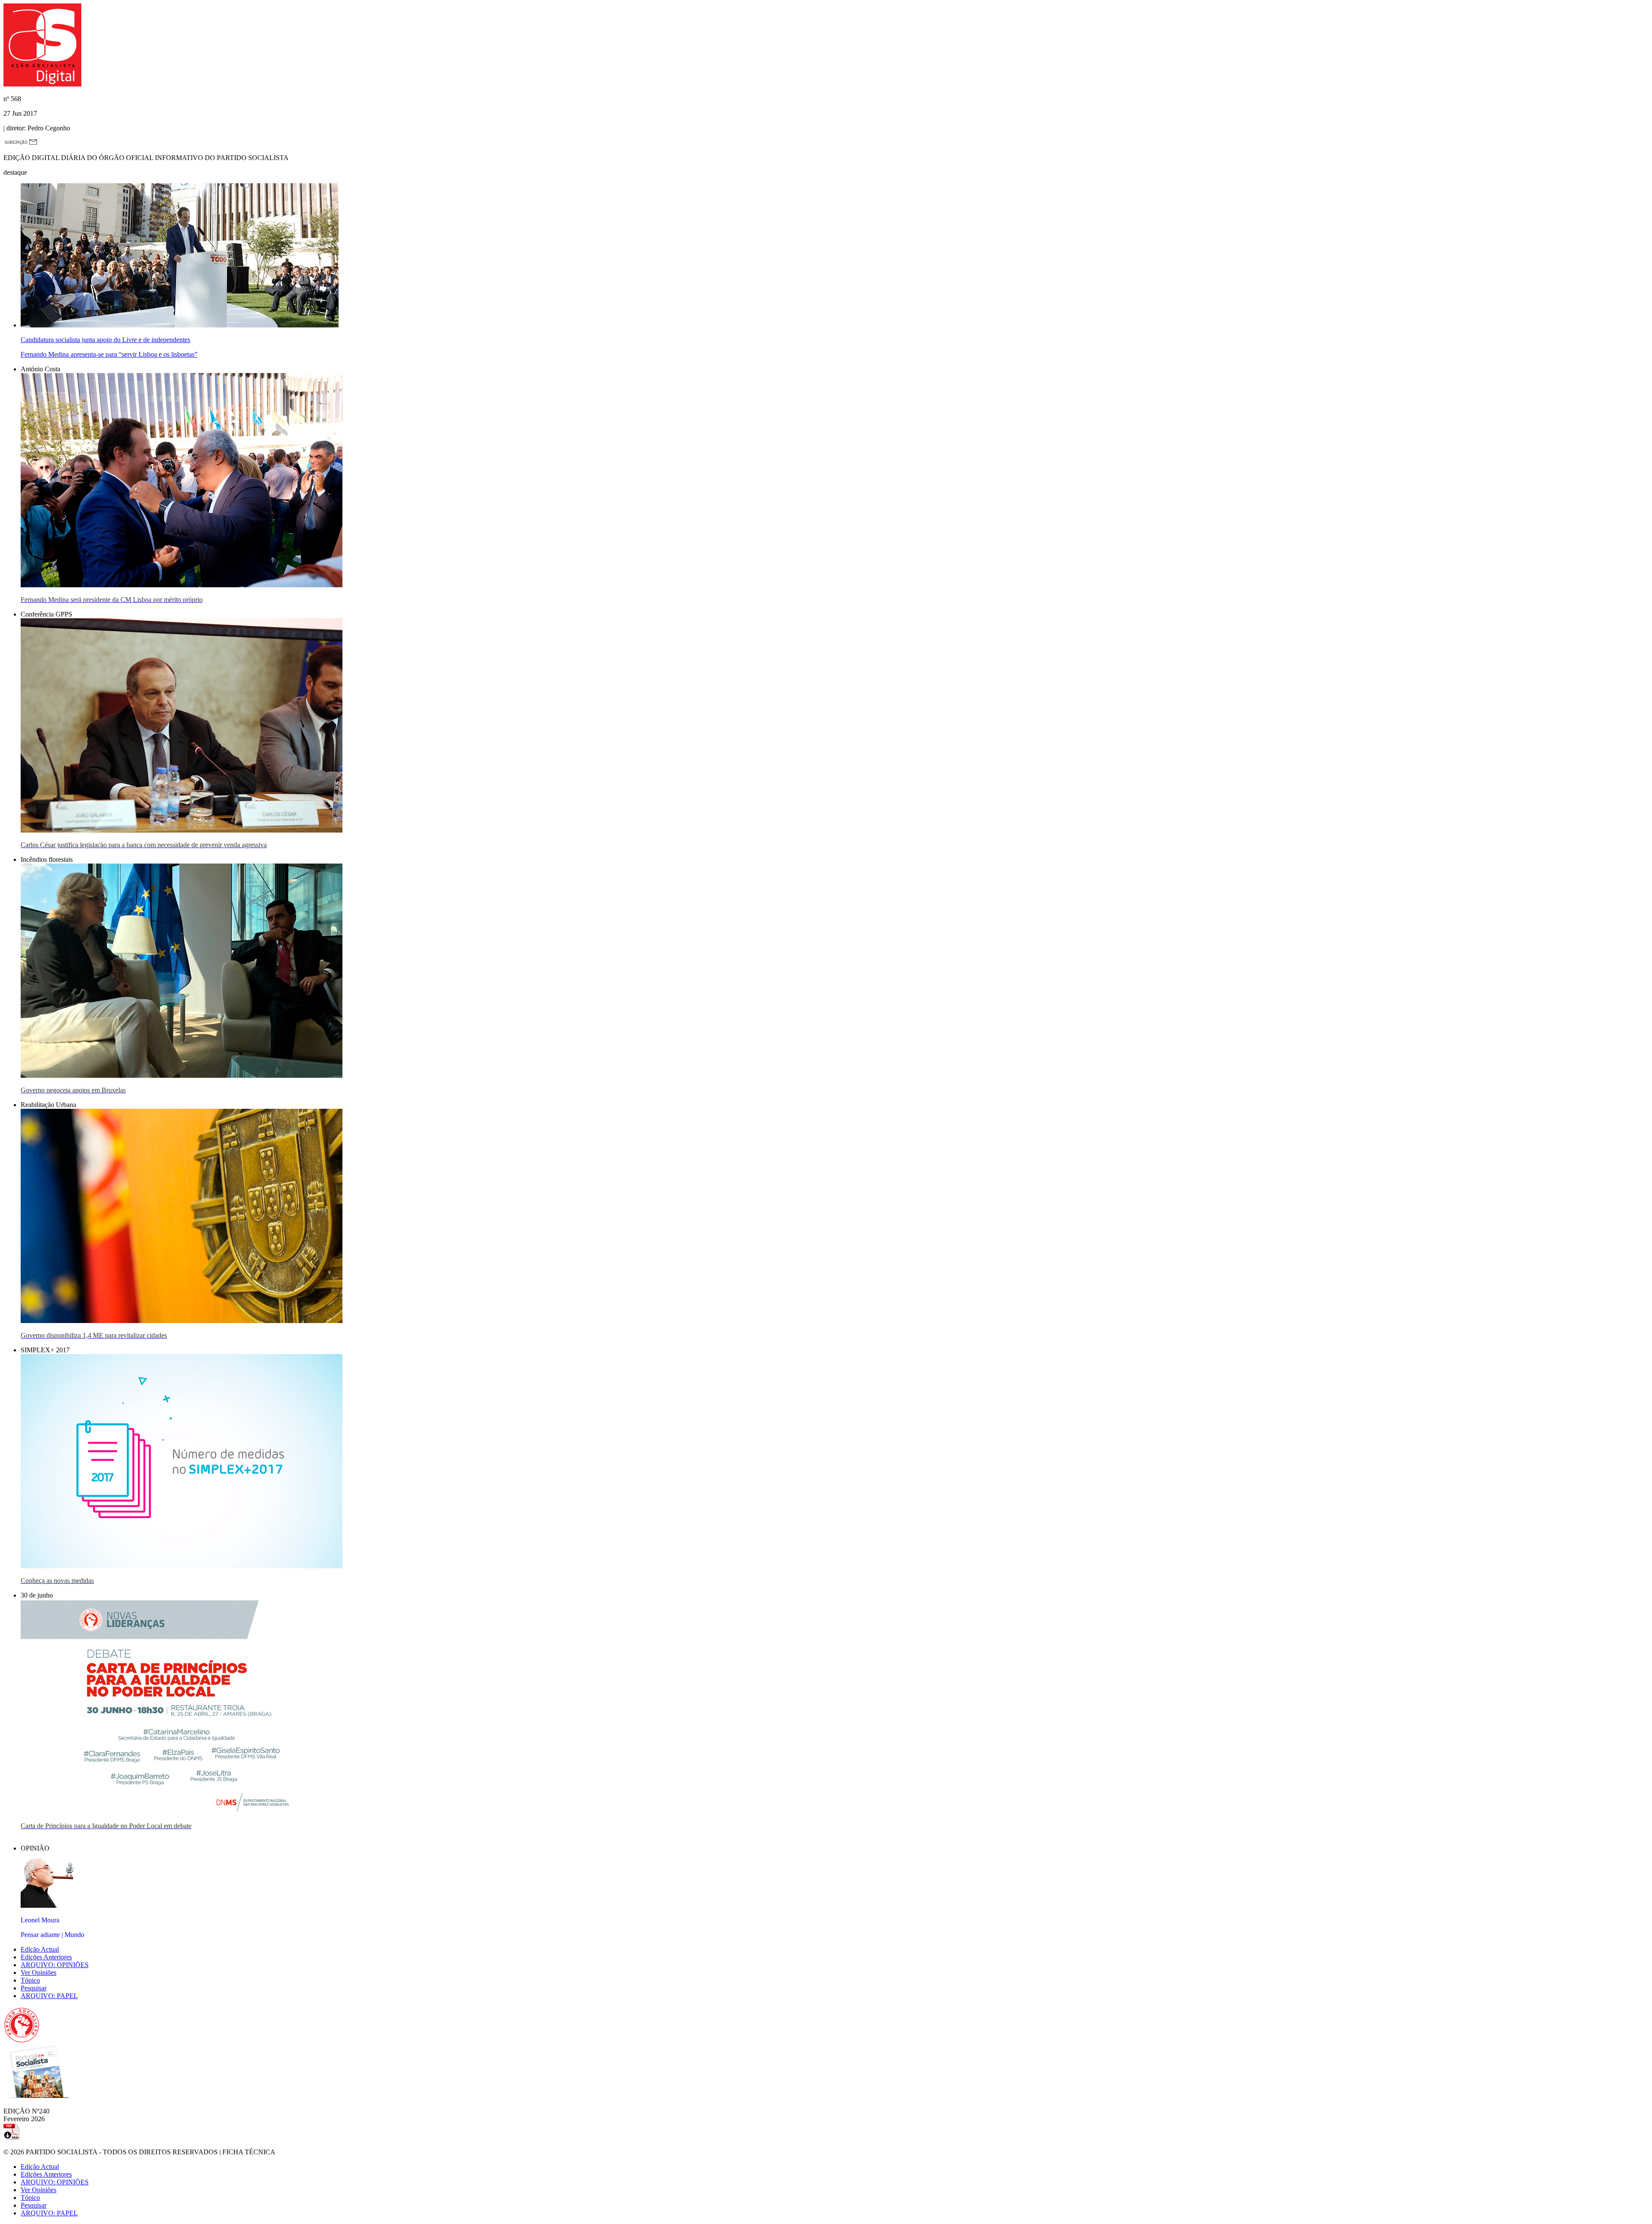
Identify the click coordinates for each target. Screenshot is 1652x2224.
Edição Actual (40, 1949)
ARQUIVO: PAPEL (49, 1996)
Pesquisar (34, 1988)
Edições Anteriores (46, 1957)
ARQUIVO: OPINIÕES (55, 1965)
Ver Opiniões (39, 1973)
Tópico (30, 1980)
